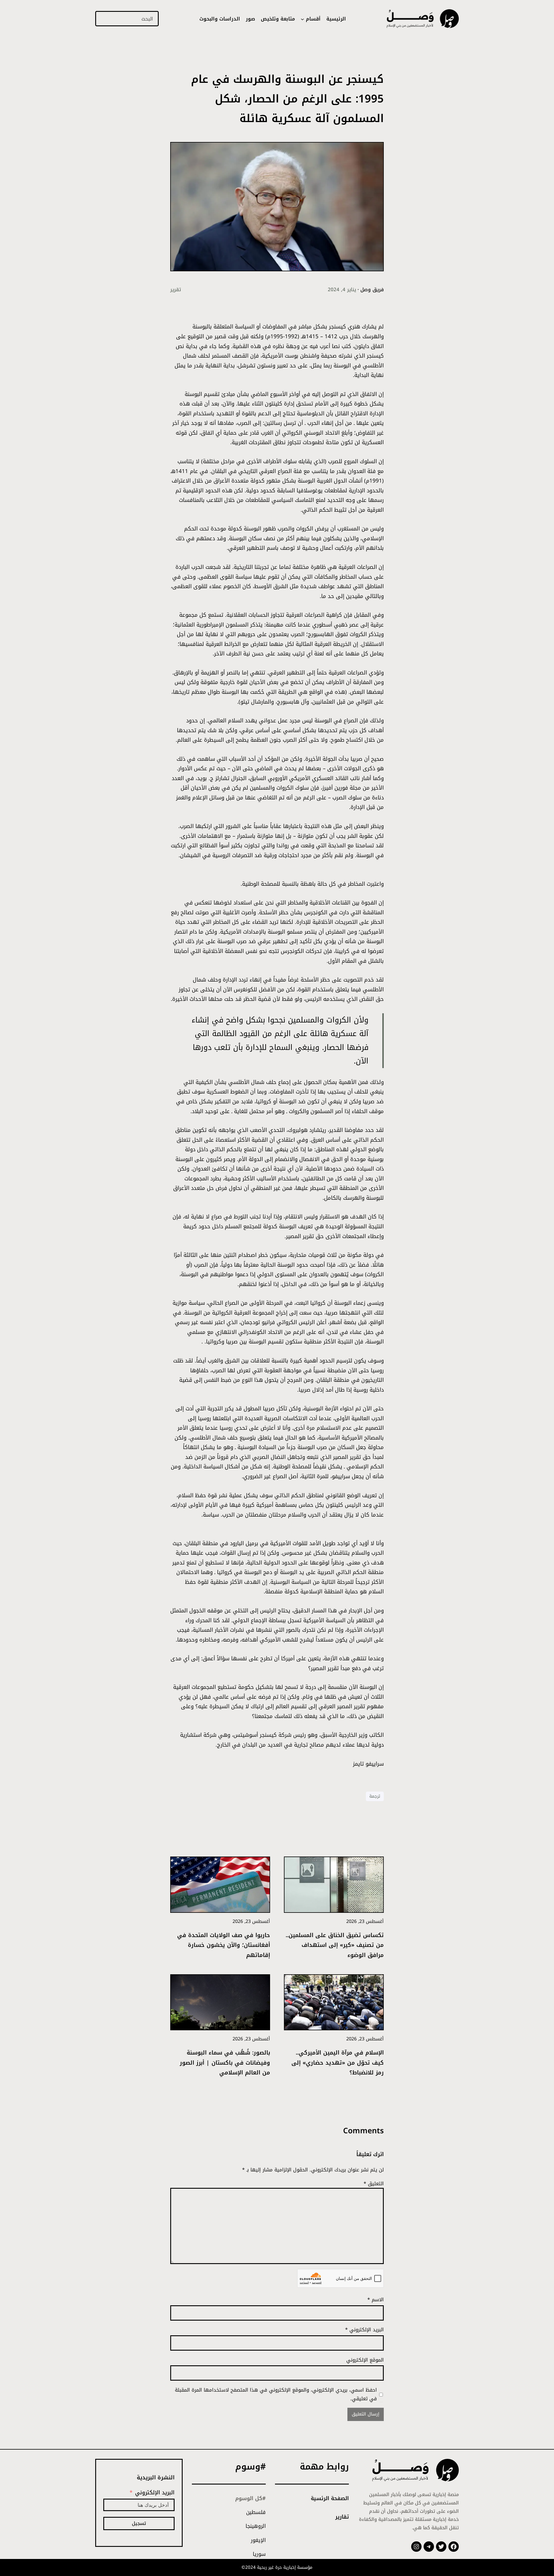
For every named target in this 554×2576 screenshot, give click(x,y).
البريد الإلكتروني (364, 2330)
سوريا (259, 2554)
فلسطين (256, 2512)
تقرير (176, 289)
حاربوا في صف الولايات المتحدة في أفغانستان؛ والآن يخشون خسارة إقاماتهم (224, 1945)
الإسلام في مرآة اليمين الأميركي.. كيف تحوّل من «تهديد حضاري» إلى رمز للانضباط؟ (338, 2063)
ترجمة (375, 1796)
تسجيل (139, 2523)
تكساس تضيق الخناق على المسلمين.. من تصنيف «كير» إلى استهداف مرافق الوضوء (335, 1945)
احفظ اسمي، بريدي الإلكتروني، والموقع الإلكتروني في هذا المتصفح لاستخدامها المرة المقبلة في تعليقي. (276, 2394)
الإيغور (258, 2540)
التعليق (374, 2184)
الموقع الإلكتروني (365, 2360)
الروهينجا (256, 2526)
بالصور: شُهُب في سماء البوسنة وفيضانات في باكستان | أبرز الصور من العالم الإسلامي (225, 2063)
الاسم (376, 2300)
